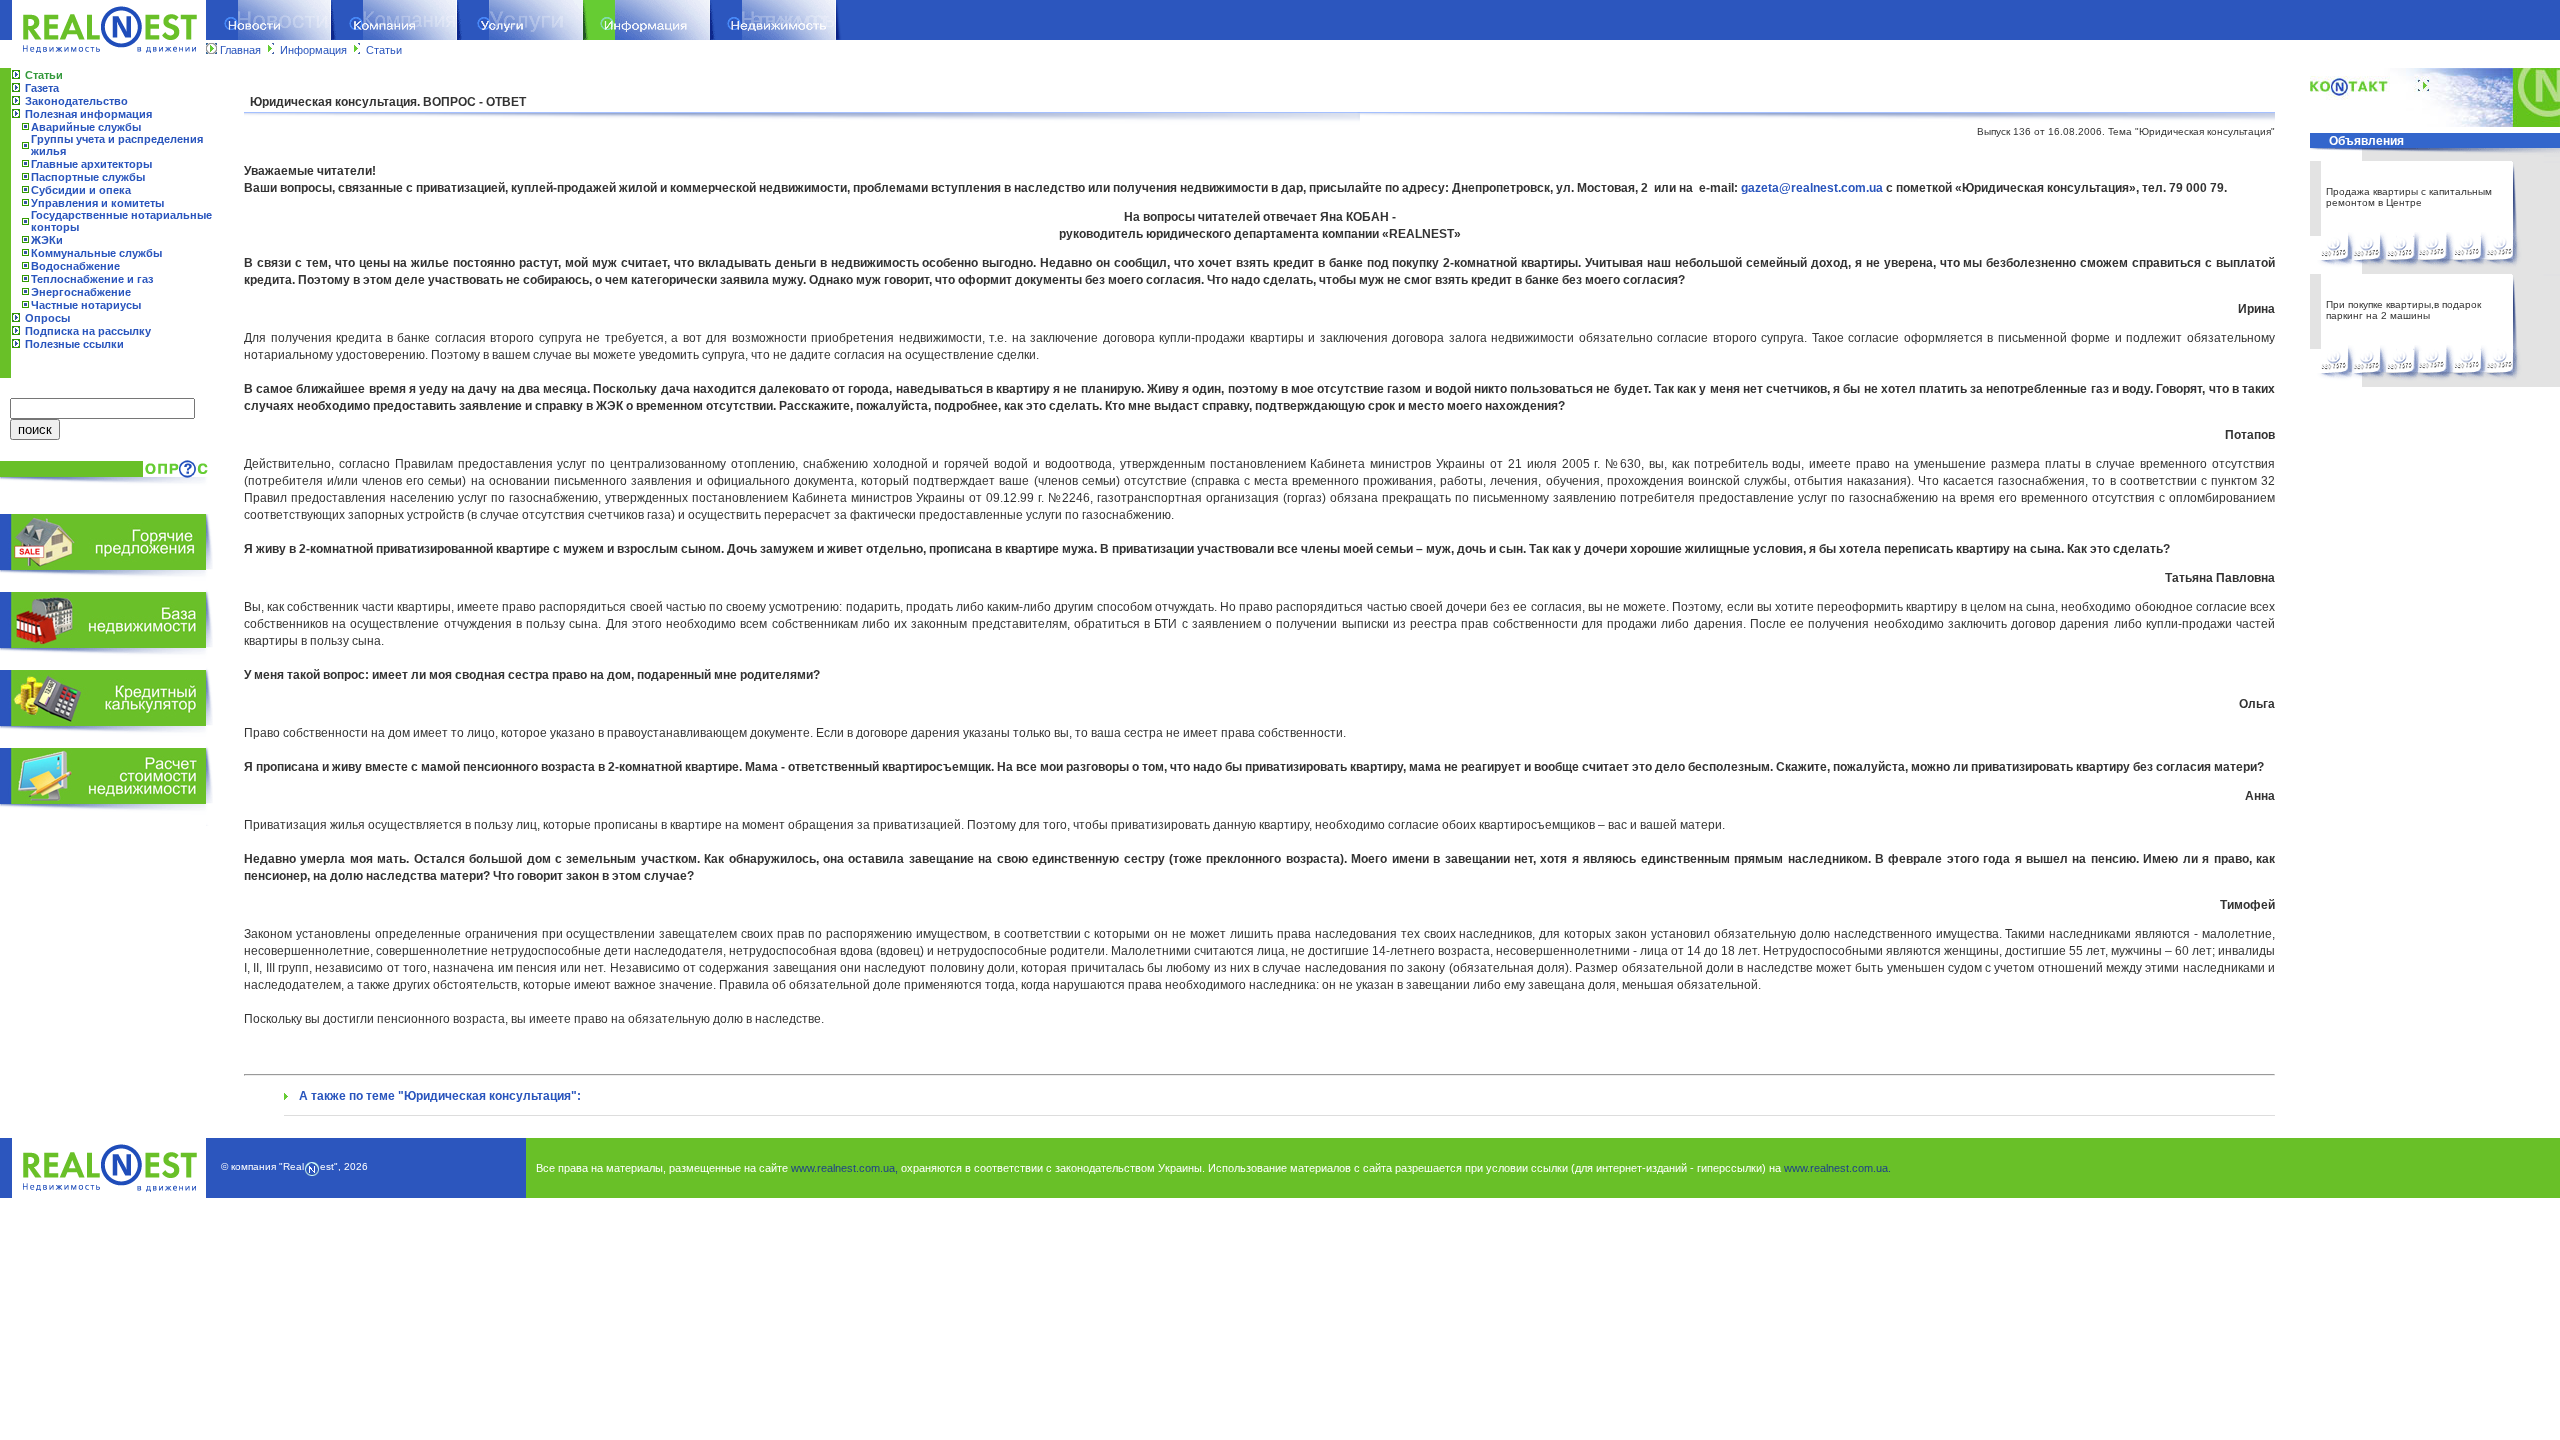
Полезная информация (88, 114)
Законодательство (76, 101)
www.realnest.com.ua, (844, 1168)
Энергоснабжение (81, 292)
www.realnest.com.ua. (1837, 1168)
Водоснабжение (75, 266)
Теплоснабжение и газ (92, 279)
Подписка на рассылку (88, 331)
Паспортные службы (88, 177)
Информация (313, 50)
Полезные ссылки (74, 344)
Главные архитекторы (91, 164)
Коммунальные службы (96, 253)
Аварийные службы (86, 127)
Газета (42, 88)
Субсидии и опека (81, 190)
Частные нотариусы (86, 305)
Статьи (384, 50)
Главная (240, 50)
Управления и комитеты (97, 203)
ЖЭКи (47, 240)
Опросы (47, 318)
